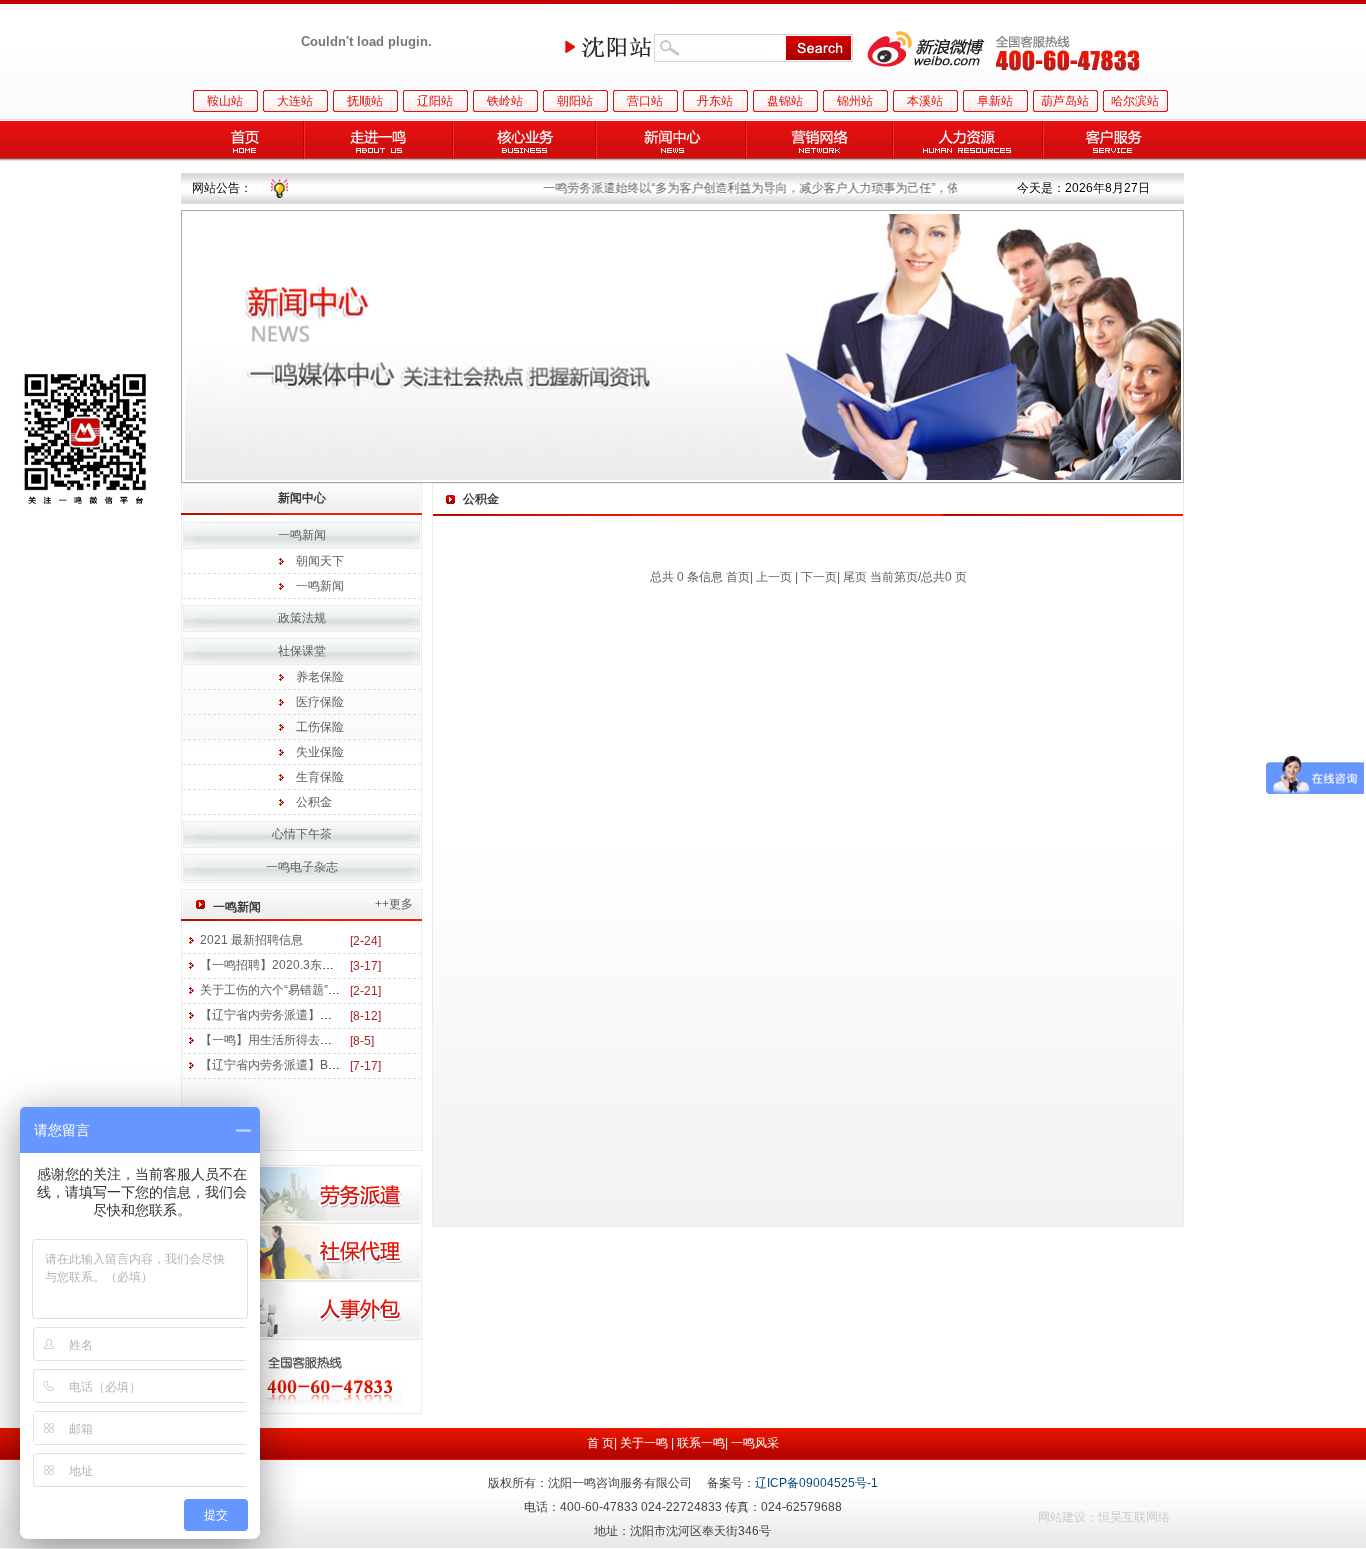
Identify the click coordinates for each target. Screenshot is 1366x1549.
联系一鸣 (701, 1443)
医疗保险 (320, 702)
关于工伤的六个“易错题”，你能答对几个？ (312, 990)
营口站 (645, 101)
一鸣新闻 (320, 586)
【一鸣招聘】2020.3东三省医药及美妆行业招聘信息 (339, 965)
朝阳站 (575, 101)
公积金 (314, 802)
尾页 (855, 577)
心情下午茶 (302, 834)
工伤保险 (320, 727)
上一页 (774, 577)
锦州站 (855, 101)
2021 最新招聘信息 (251, 940)
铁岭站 (505, 101)
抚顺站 (365, 101)
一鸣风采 (755, 1443)
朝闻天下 (320, 561)
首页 (738, 577)
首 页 (600, 1443)
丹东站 (715, 101)
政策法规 (302, 618)
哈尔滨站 (1135, 101)
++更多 (394, 904)
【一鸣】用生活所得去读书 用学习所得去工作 (321, 1040)
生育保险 (320, 777)
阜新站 (995, 101)
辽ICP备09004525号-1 (816, 1483)
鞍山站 (225, 101)
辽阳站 (435, 101)
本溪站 (925, 101)
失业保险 (320, 752)
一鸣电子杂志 (302, 867)
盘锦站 (785, 101)
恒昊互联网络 (1134, 1517)
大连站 (295, 101)
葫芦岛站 (1065, 101)
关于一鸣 (644, 1443)
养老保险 (320, 677)
